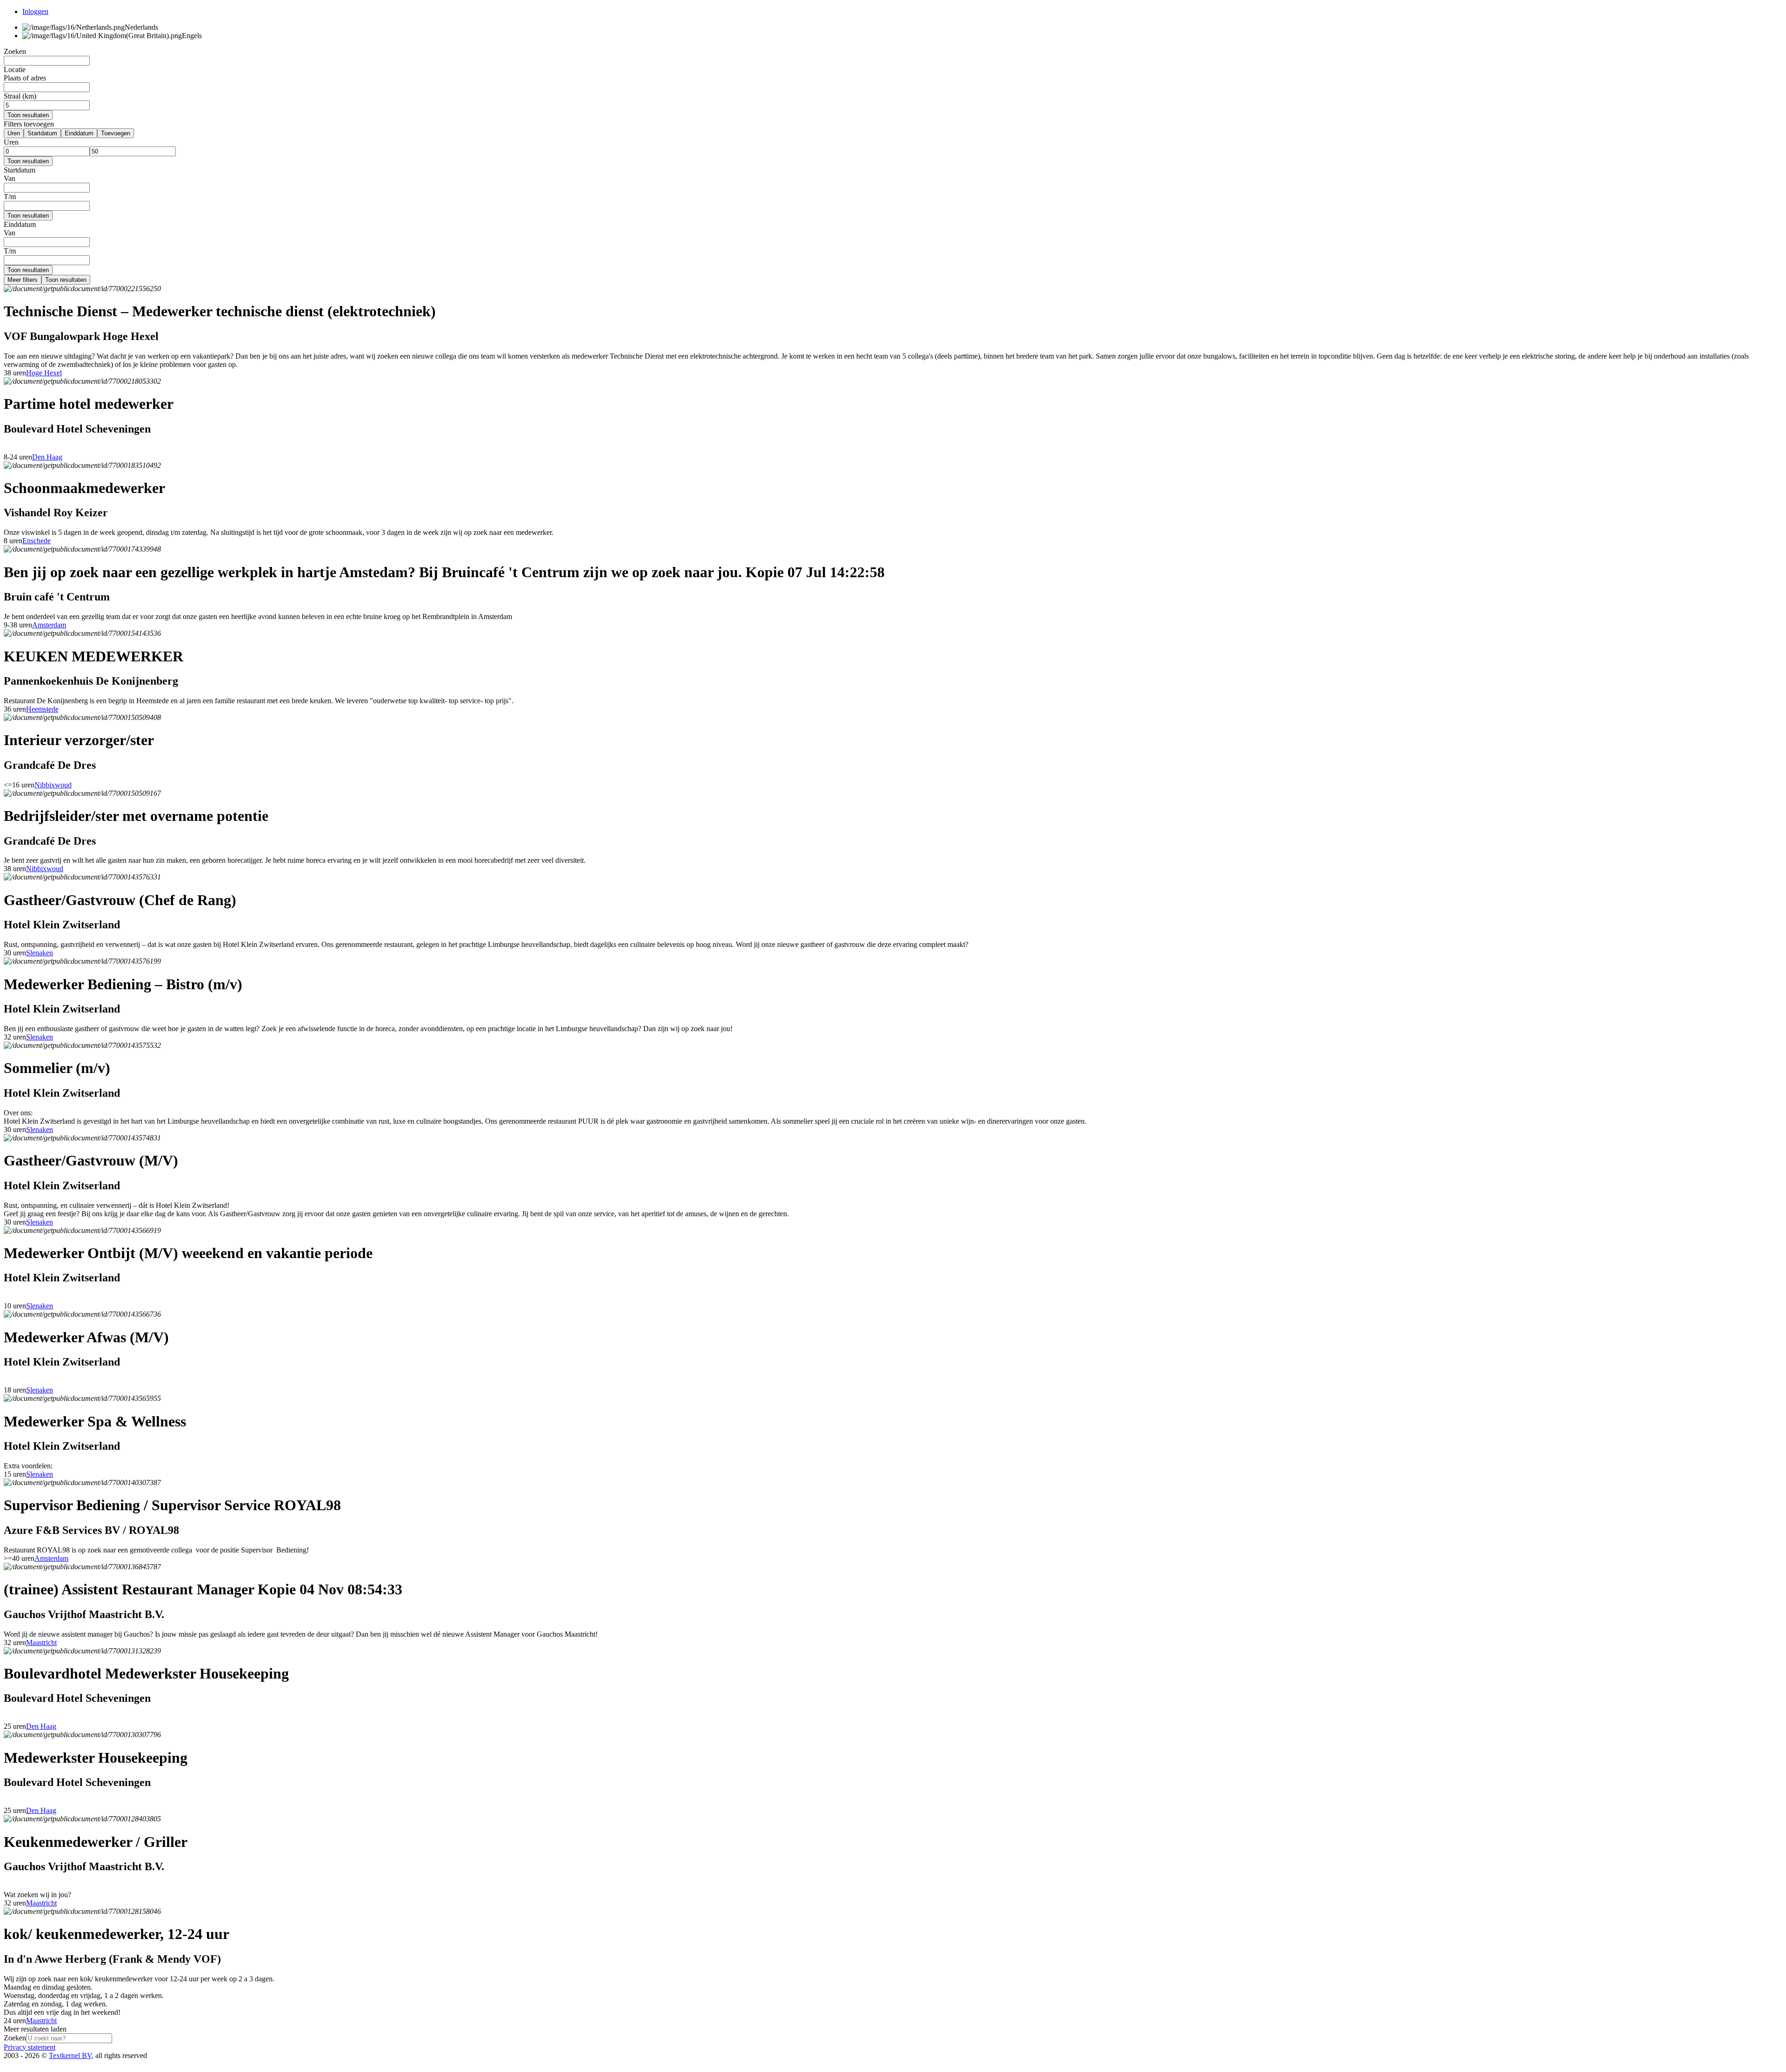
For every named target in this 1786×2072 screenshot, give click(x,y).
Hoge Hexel (44, 373)
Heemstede (42, 709)
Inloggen (35, 11)
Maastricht (41, 1642)
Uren (14, 133)
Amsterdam (49, 625)
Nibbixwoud (53, 785)
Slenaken (40, 953)
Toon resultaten (28, 115)
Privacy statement (30, 2047)
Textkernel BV (70, 2055)
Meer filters (23, 280)
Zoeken (15, 2038)
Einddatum (79, 133)
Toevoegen (116, 133)
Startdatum (42, 133)
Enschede (37, 541)
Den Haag (47, 457)
